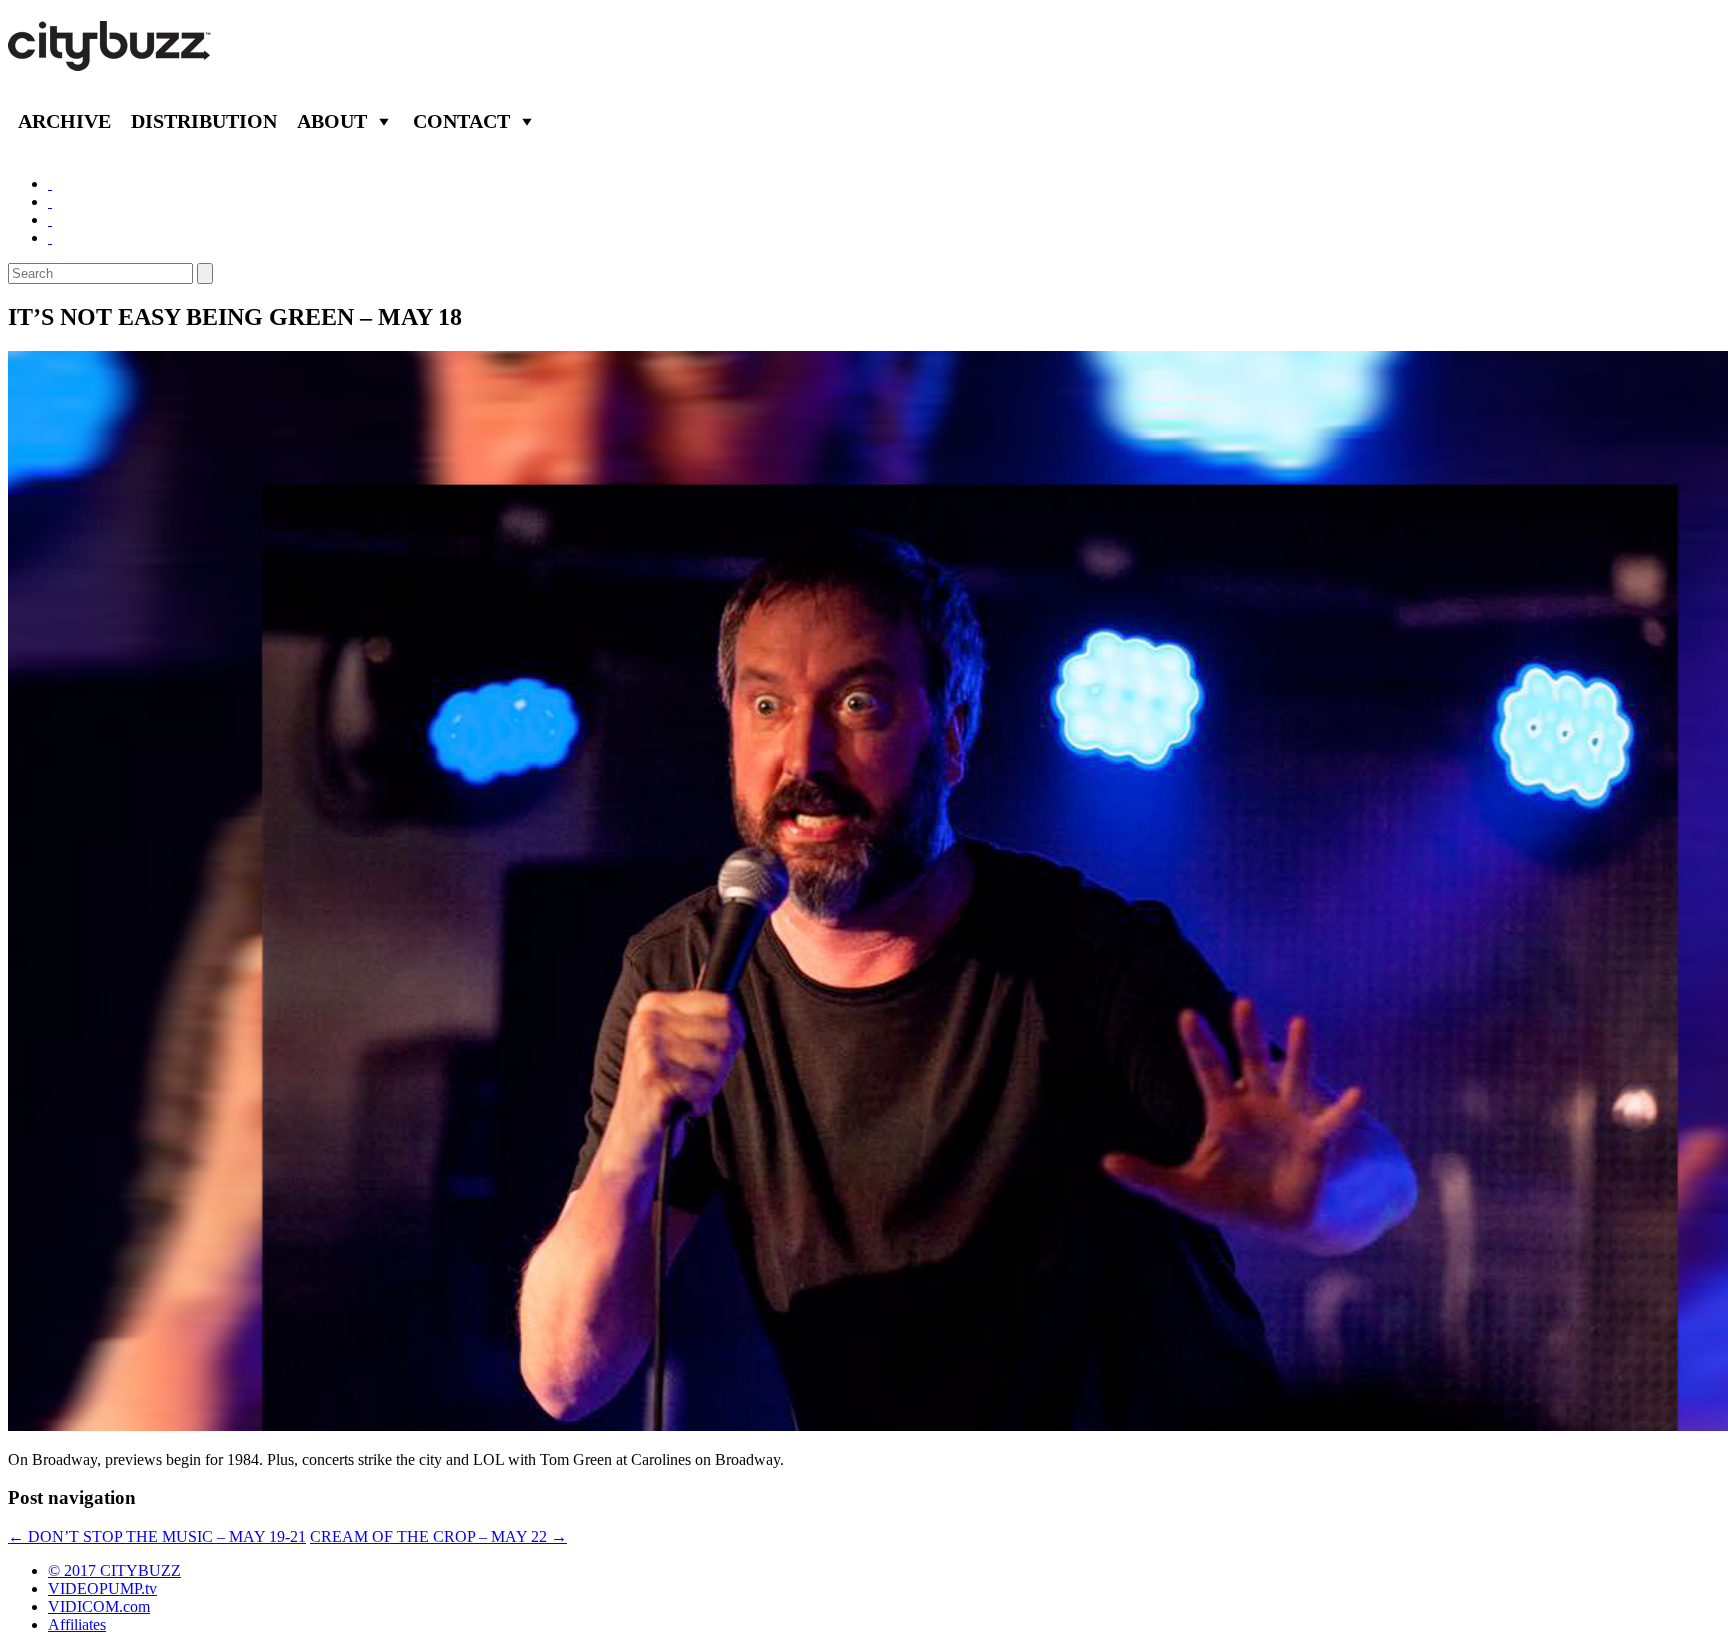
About (332, 121)
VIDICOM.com (99, 1606)
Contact (461, 121)
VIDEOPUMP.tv (102, 1588)
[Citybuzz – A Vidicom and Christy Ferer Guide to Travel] (111, 60)
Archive (64, 121)
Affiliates (77, 1624)
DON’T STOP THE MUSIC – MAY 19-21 (157, 1536)
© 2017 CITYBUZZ (114, 1570)
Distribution (204, 121)
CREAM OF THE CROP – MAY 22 (438, 1536)
